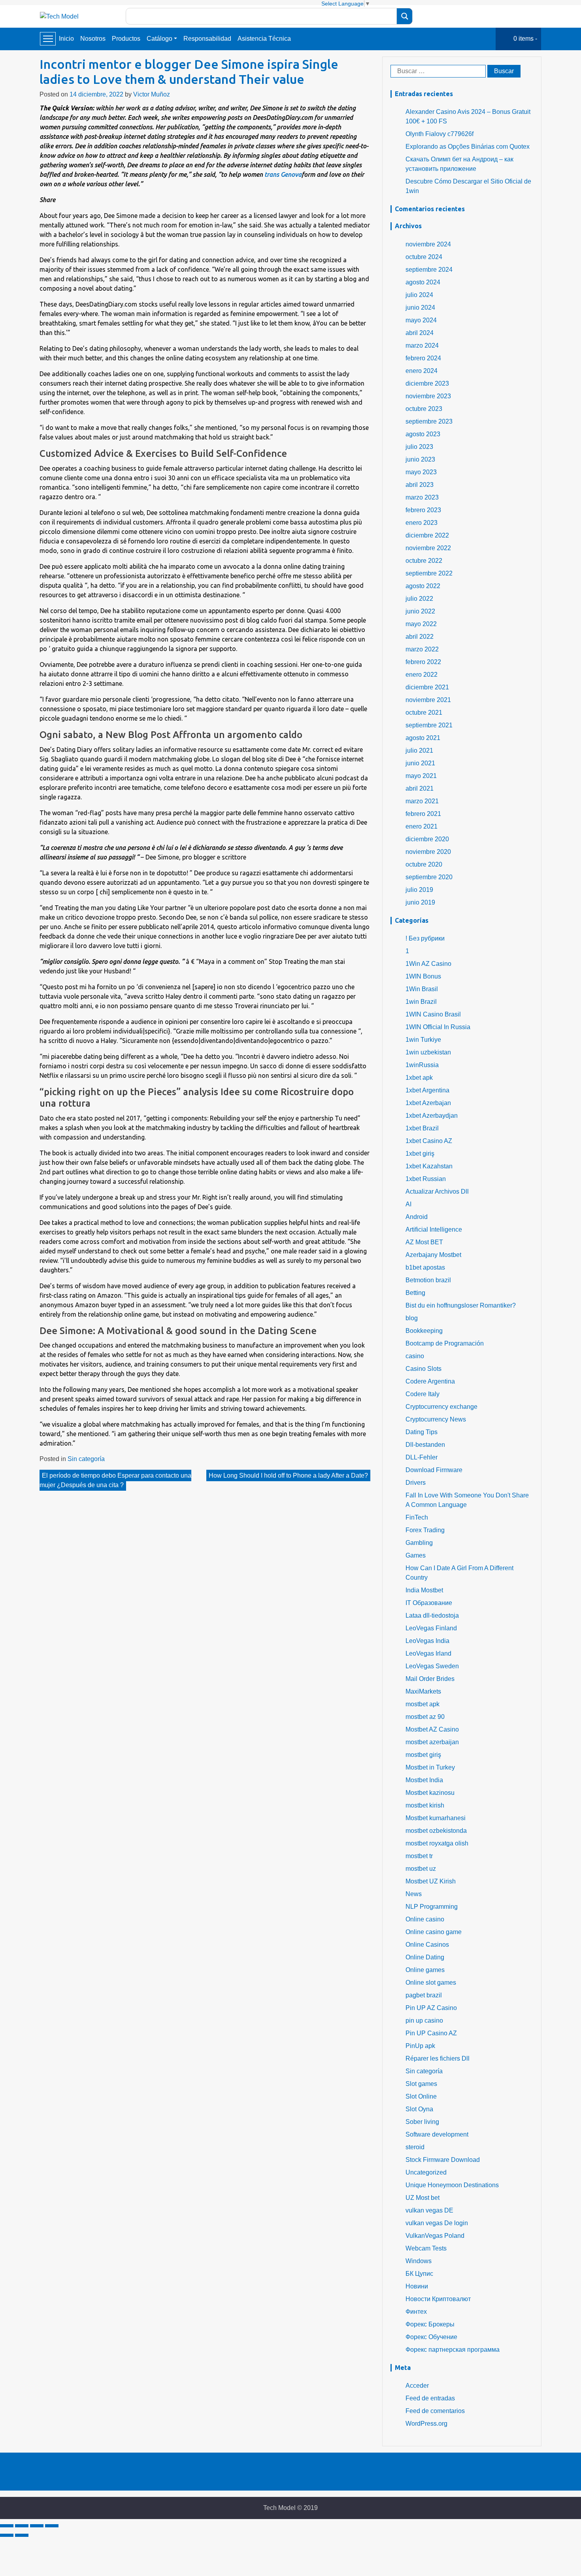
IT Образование (429, 1603)
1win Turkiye (423, 1040)
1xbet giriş (420, 1154)
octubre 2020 (424, 864)
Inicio (66, 39)
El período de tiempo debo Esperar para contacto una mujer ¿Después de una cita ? (115, 1480)
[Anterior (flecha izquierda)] (7, 2535)
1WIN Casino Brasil (433, 1014)
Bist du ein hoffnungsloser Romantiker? (461, 1305)
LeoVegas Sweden (432, 1666)
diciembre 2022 (427, 535)
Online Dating (425, 1957)
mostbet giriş (423, 1755)
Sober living (422, 2122)
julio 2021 (419, 750)
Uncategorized (426, 2172)
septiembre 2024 (429, 270)
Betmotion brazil (428, 1280)
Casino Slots (423, 1369)
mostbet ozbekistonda (436, 1831)
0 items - (525, 39)
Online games (425, 1970)
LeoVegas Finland (431, 1628)
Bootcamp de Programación (445, 1343)
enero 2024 (422, 371)
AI (408, 1204)
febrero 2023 (423, 510)
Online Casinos (427, 1945)
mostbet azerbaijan (432, 1742)
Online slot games (431, 1983)
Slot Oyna (419, 2109)
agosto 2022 (423, 586)
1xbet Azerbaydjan (432, 1116)
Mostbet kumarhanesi (436, 1818)
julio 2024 (419, 295)
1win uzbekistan (428, 1052)
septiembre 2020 (429, 877)
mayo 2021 (421, 776)
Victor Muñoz (152, 94)
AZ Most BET (424, 1242)
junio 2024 (420, 308)
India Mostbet (424, 1590)
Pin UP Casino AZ (431, 2033)
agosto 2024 (423, 282)
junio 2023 (420, 459)
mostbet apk (423, 1704)
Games (416, 1555)
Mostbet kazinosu (430, 1793)
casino (415, 1356)
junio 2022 (420, 611)
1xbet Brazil (422, 1128)
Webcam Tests (426, 2248)
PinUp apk (420, 2046)
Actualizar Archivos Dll (437, 1191)
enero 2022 (422, 675)
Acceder (417, 2386)
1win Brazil (421, 1002)
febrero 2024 (423, 358)
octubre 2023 (424, 409)
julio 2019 (419, 890)
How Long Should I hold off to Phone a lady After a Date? (288, 1475)
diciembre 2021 (427, 687)
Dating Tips (422, 1432)
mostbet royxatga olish (437, 1843)
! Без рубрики (425, 938)
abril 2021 (420, 788)
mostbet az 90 (425, 1717)
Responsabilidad (207, 39)
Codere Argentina (430, 1381)
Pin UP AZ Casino (431, 2008)
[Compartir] (22, 2526)
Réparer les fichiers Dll (438, 2058)
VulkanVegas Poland (435, 2236)
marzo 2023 (422, 497)
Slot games (421, 2084)
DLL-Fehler (422, 1457)
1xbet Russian (426, 1179)
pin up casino (424, 2020)
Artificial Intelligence (434, 1229)
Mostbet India (424, 1780)
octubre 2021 (424, 713)
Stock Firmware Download (443, 2160)
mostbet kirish (425, 1805)
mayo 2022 (421, 624)
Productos (126, 39)
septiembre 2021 (429, 725)
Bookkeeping (424, 1331)
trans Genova (283, 174)
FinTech (417, 1517)
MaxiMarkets (423, 1691)
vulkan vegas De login (437, 2223)
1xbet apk (419, 1078)
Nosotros (93, 39)
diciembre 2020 (427, 839)
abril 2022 (420, 637)
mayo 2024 (421, 320)
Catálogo (159, 39)
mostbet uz (421, 1869)
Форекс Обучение (431, 2337)
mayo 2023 (421, 472)
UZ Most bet (423, 2198)
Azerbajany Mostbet (433, 1255)
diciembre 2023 (427, 383)
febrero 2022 (423, 662)
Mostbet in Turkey (430, 1767)
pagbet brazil (424, 1995)
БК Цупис (419, 2274)
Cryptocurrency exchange (441, 1407)
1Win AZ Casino (428, 964)
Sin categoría (86, 1459)
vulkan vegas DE (429, 2210)
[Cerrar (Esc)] (7, 2526)
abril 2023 (420, 485)
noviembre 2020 (428, 852)
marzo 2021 (422, 801)
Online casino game (434, 1932)
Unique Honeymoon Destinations (452, 2185)
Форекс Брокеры (430, 2324)
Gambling (419, 1543)
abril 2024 (420, 333)
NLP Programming (432, 1907)
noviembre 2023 (428, 396)
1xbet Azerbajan (428, 1103)
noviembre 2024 (428, 244)
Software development (437, 2134)
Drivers (416, 1483)
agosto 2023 (423, 434)
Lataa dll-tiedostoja (432, 1615)
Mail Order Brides (430, 1679)
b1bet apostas (425, 1267)
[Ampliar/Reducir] (52, 2526)
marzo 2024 (422, 345)
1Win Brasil (422, 989)
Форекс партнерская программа (453, 2350)
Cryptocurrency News (436, 1419)
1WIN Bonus (423, 976)
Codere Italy (423, 1394)
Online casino (425, 1919)
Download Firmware (434, 1470)
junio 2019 (420, 902)
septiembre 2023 (429, 421)
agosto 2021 (423, 738)
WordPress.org (426, 2424)
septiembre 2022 (429, 573)
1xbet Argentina (427, 1090)
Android (417, 1217)
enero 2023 (422, 523)
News (414, 1894)
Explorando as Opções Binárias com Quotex (468, 147)
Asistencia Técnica (264, 39)
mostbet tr (419, 1856)
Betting (415, 1293)
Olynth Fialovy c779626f (440, 134)
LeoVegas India (427, 1641)
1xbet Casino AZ (429, 1141)
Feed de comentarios (435, 2411)
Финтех (416, 2312)
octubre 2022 (424, 561)
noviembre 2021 (428, 700)
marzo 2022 (422, 649)
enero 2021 (422, 826)
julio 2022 (419, 599)
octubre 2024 (424, 257)
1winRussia (422, 1065)
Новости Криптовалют (438, 2299)
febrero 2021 (423, 814)
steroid (415, 2147)
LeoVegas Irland (428, 1653)
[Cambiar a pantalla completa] (37, 2526)
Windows (419, 2261)
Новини (417, 2286)
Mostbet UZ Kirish (431, 1881)
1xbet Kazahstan (429, 1166)
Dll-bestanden (425, 1445)
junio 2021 (420, 763)
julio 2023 (419, 447)
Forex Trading (425, 1530)
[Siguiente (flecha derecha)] (22, 2535)
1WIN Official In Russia (438, 1027)
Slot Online (421, 2096)
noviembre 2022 (428, 548)
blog (412, 1318)
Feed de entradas (430, 2398)
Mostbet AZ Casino (432, 1729)
